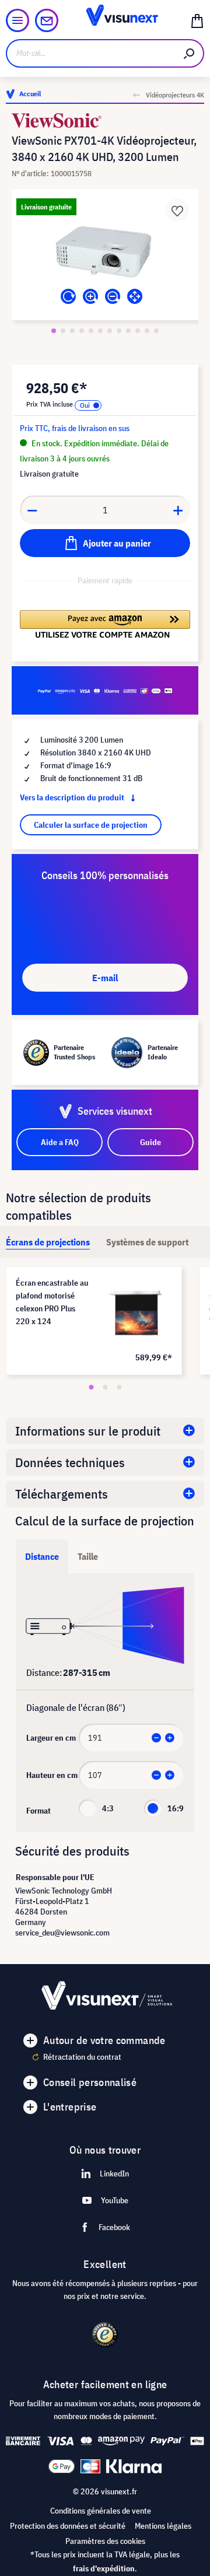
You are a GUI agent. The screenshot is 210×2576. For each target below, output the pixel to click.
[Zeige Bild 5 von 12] (91, 331)
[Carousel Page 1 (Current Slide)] (91, 1387)
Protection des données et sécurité (68, 2526)
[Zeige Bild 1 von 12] (54, 331)
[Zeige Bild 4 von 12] (82, 331)
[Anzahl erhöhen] (178, 510)
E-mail (105, 978)
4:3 (108, 1808)
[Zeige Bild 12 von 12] (156, 331)
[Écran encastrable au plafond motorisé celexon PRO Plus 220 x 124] (135, 1313)
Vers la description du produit (73, 797)
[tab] (48, 1242)
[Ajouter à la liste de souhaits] (177, 210)
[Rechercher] (190, 53)
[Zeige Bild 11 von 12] (147, 331)
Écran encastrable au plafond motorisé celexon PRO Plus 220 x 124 (52, 1302)
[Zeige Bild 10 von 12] (138, 331)
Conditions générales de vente (101, 2511)
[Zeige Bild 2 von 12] (63, 331)
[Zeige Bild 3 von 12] (72, 331)
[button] (105, 624)
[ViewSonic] (105, 120)
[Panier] (197, 20)
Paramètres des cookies (105, 2541)
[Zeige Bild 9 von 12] (128, 331)
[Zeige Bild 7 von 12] (110, 331)
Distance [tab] (42, 1556)
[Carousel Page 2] (105, 1387)
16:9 (176, 1808)
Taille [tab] (88, 1556)
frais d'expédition (104, 2568)
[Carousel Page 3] (119, 1387)
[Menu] (17, 20)
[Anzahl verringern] (32, 510)
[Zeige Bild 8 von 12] (119, 331)
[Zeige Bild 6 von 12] (100, 331)
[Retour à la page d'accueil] (105, 20)
